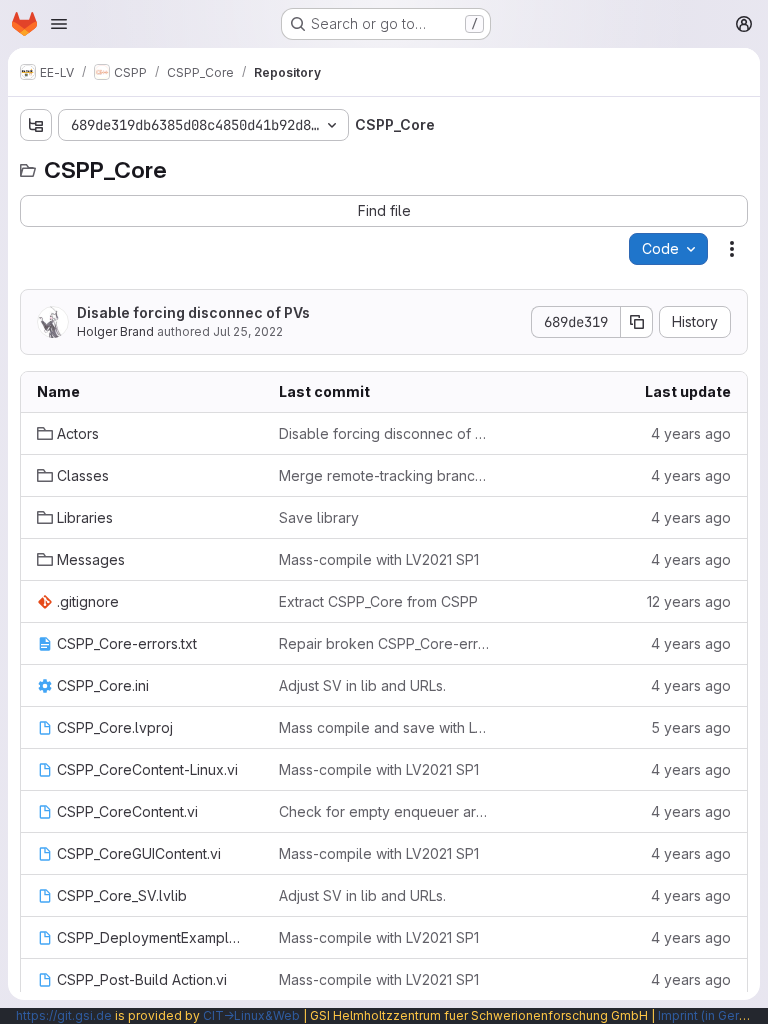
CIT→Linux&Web (251, 1015)
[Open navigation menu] (59, 24)
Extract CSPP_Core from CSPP (378, 601)
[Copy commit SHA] (637, 322)
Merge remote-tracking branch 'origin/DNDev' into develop (384, 475)
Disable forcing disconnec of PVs (193, 312)
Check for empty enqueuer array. (384, 811)
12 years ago (689, 601)
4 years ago (691, 433)
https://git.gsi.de (64, 1015)
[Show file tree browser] (36, 125)
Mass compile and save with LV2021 (384, 727)
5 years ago (691, 727)
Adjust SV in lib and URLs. (362, 685)
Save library (319, 517)
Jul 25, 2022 (248, 331)
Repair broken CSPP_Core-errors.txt (384, 643)
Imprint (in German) (713, 1015)
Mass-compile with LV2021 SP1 (379, 559)
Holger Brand (115, 331)
